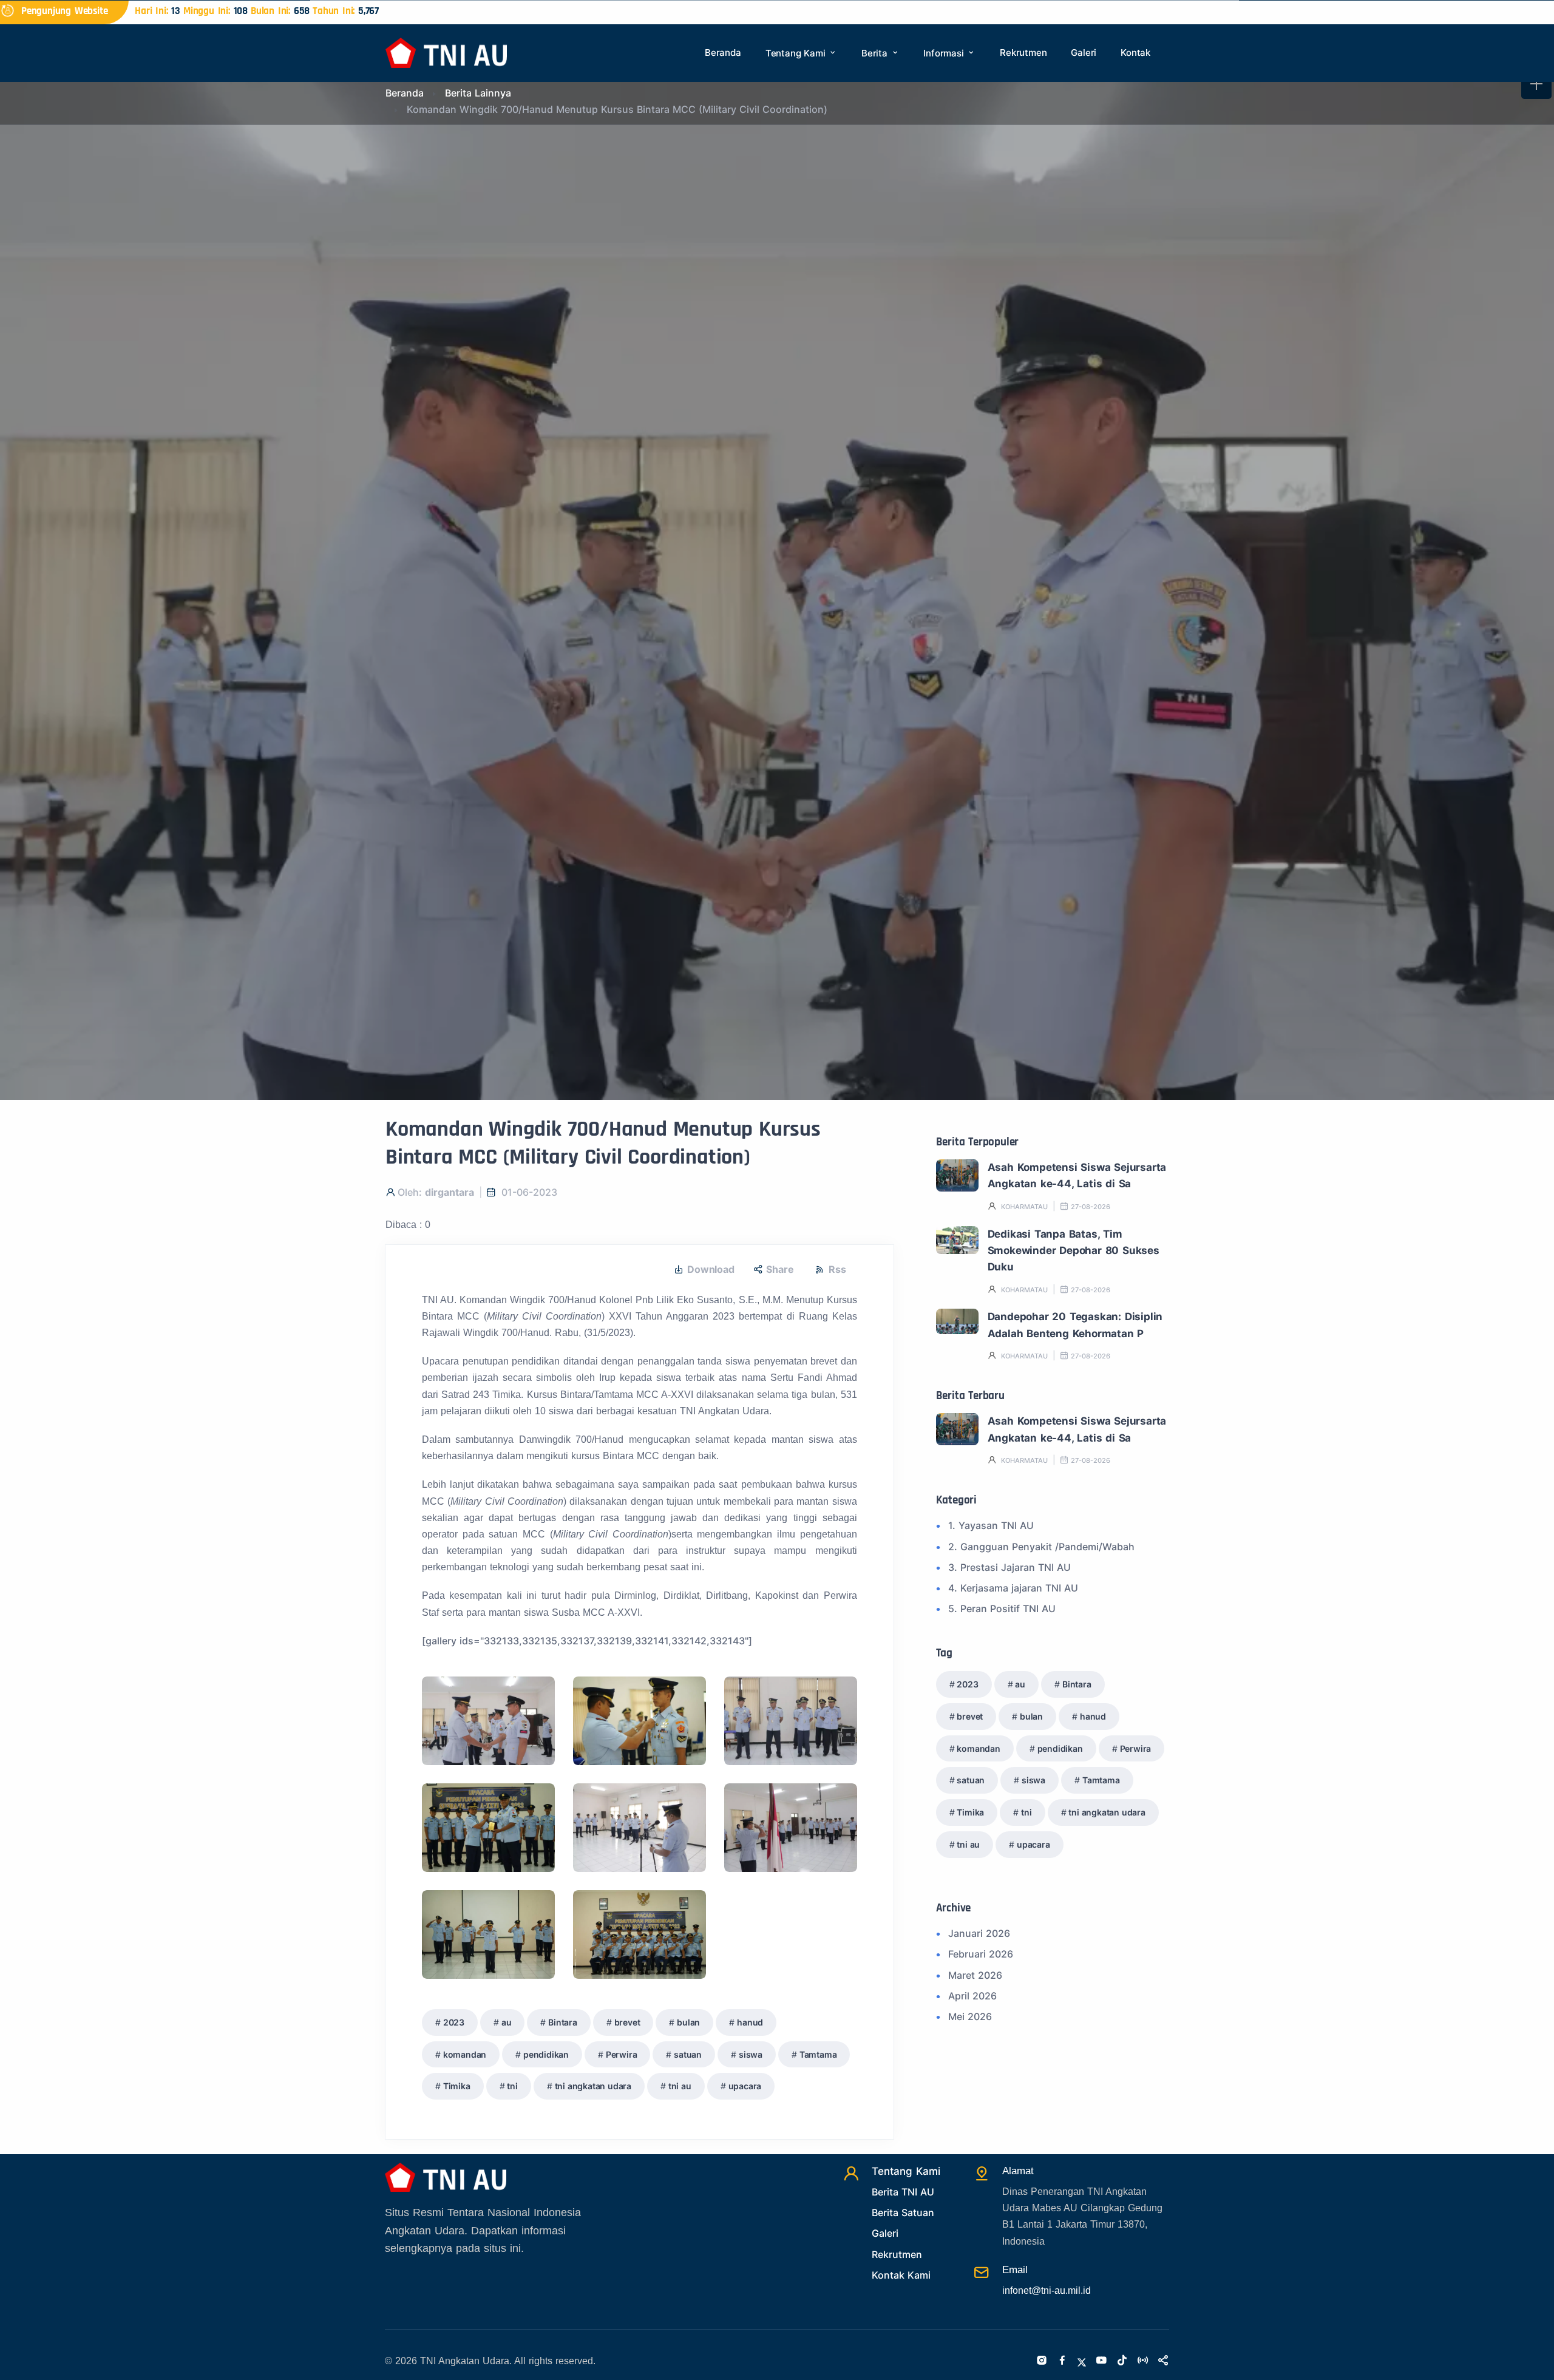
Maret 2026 (975, 1975)
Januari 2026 (979, 1933)
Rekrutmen (1023, 53)
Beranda (723, 53)
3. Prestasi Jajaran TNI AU (1009, 1567)
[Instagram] (1042, 2361)
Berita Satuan (903, 2212)
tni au (680, 2086)
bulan (688, 2022)
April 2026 (972, 1996)
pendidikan (546, 2054)
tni (512, 2086)
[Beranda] (446, 52)
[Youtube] (1101, 2361)
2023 (454, 2022)
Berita (876, 53)
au (507, 2022)
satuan (688, 2054)
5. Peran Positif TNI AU (1002, 1609)
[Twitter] (1082, 2361)
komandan (465, 2054)
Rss (837, 1269)
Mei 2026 (970, 2016)
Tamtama (818, 2054)
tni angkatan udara (593, 2086)
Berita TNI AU (903, 2192)
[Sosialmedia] (1163, 2361)
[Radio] (1142, 2361)
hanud (750, 2022)
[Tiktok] (1122, 2361)
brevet (627, 2022)
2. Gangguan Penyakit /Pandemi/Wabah (1041, 1547)
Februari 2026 (981, 1954)
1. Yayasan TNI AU (991, 1525)
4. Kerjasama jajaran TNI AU (1013, 1588)
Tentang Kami (797, 53)
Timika (457, 2086)
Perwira (622, 2054)
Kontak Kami (901, 2275)
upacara (745, 2086)
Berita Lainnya (478, 93)
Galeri (1084, 53)
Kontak (1135, 53)
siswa (751, 2054)
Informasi (945, 53)
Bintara (563, 2022)
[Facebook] (1062, 2361)
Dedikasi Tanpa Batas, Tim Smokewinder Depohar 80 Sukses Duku (1074, 1251)
